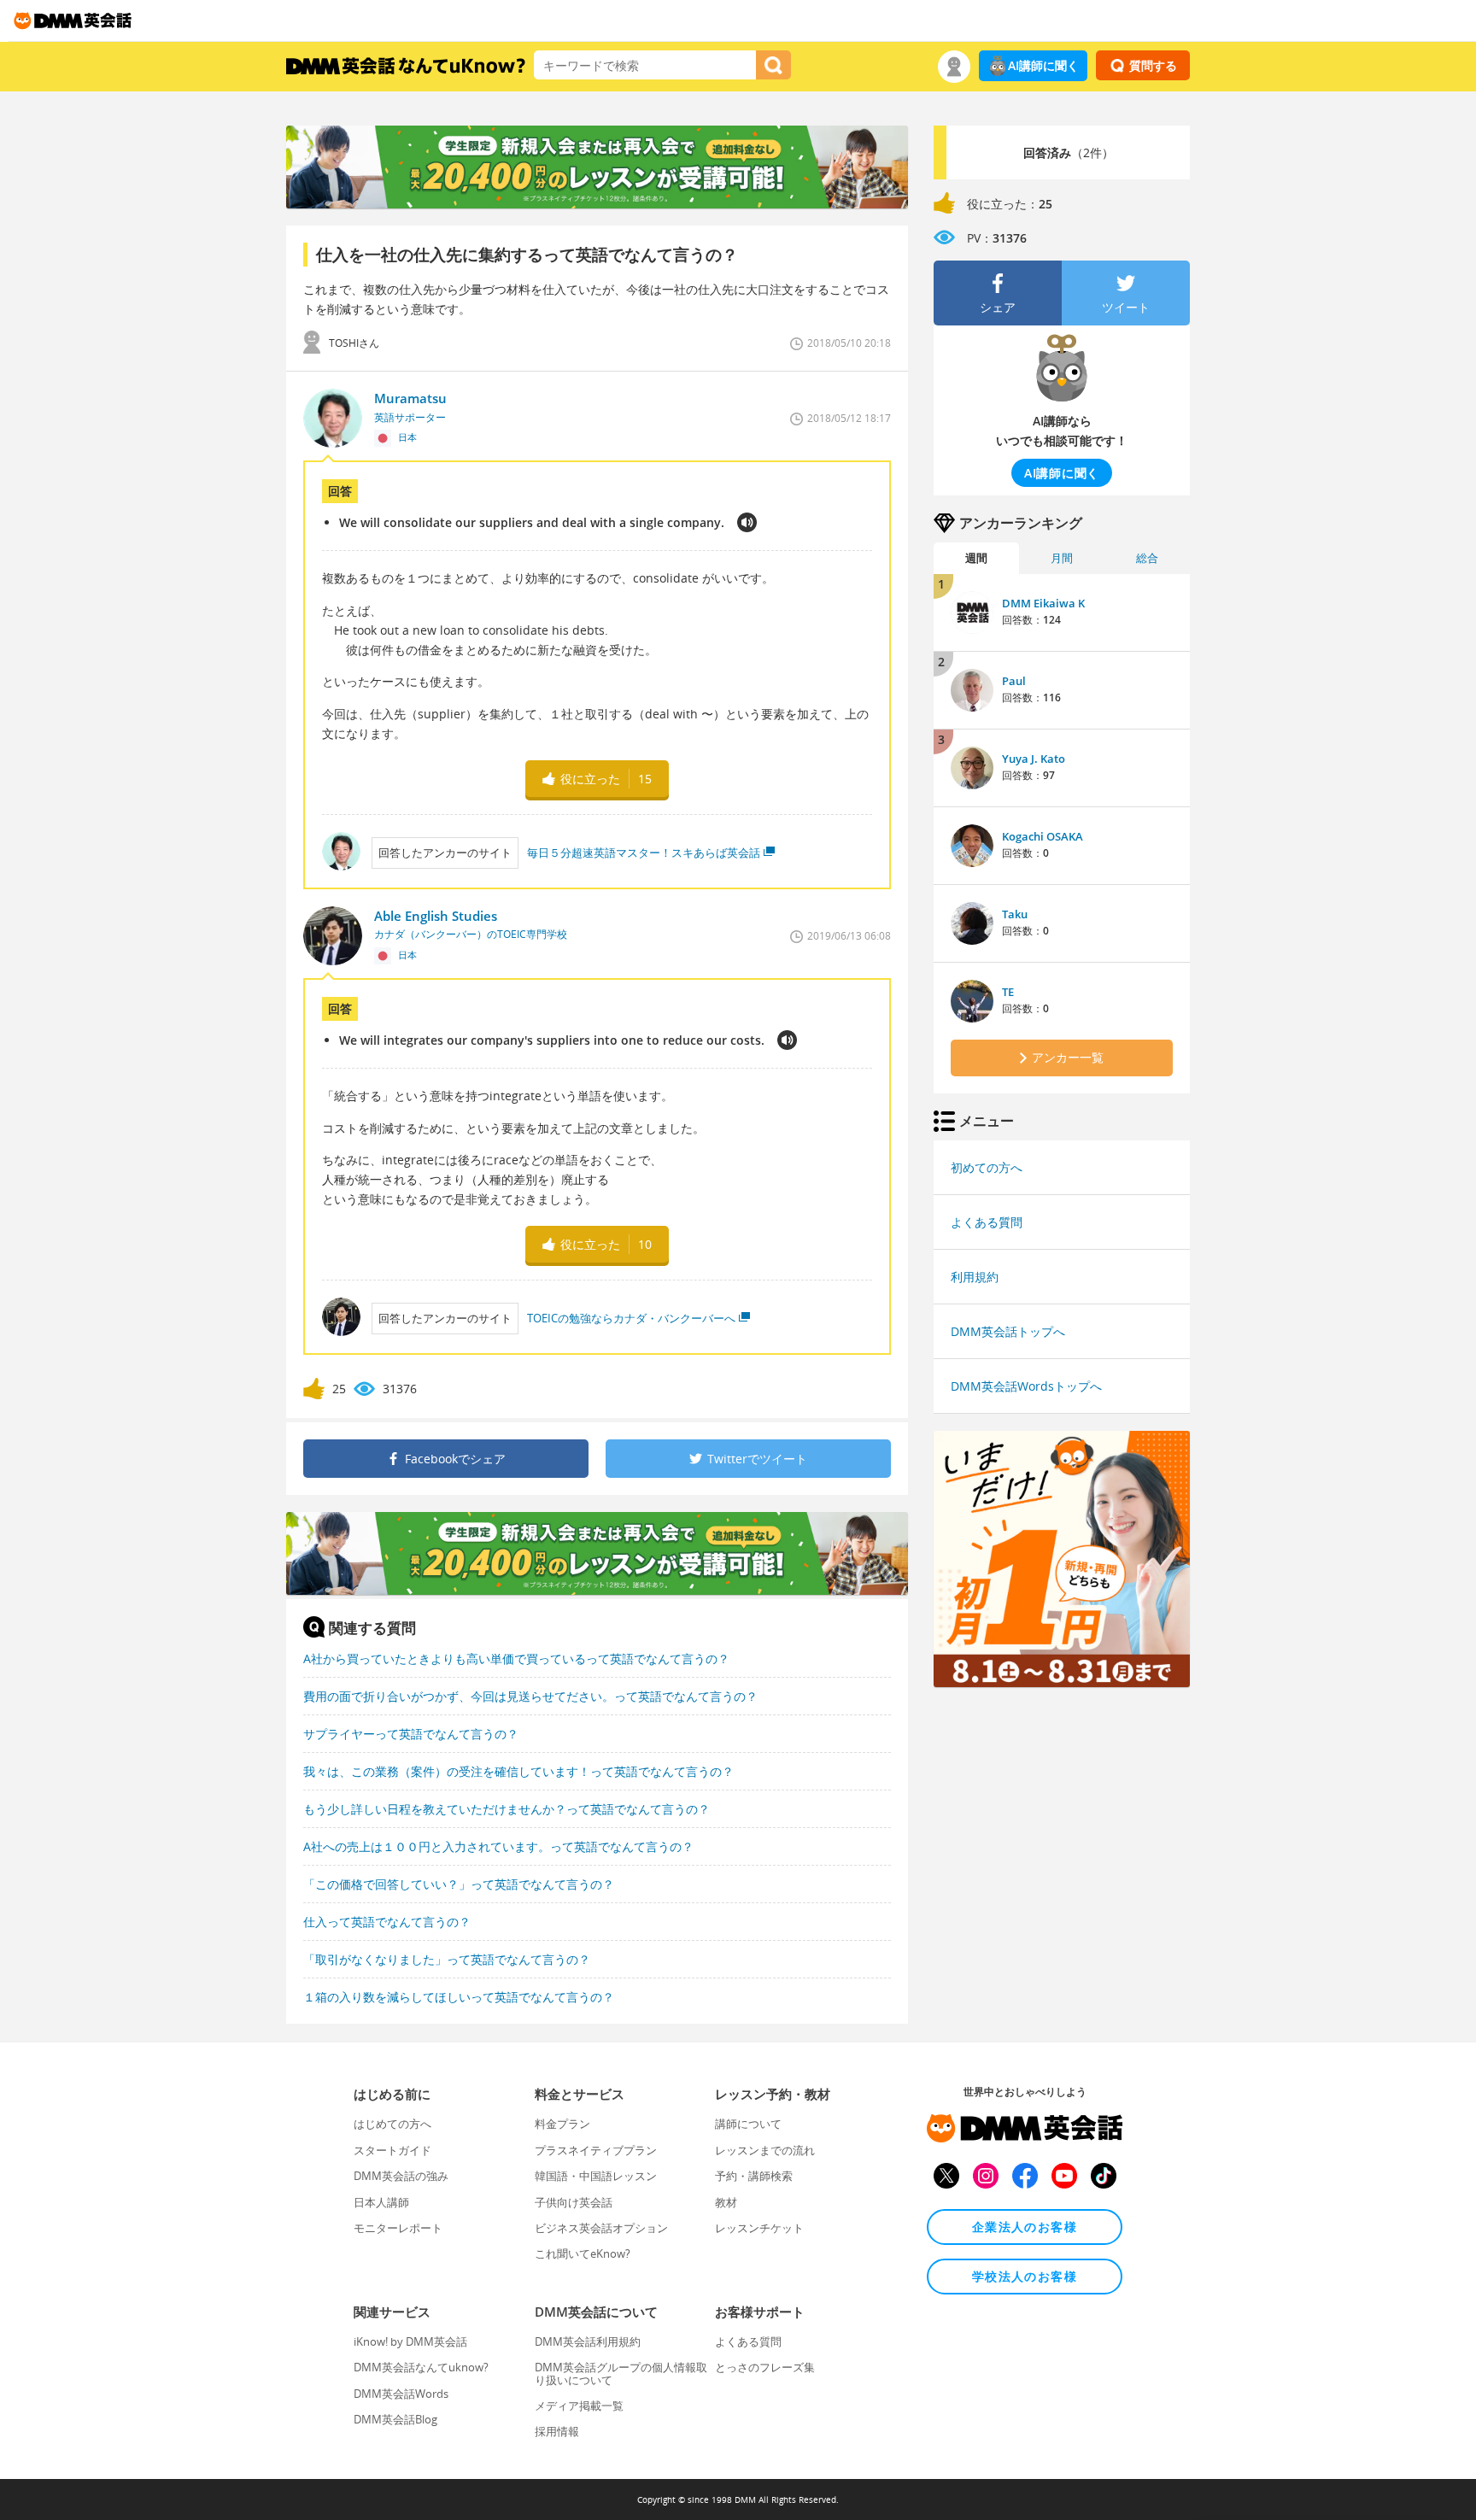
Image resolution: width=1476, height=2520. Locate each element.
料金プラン (562, 2124)
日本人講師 (381, 2202)
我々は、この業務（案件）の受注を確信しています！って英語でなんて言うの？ (518, 1771)
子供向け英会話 (574, 2202)
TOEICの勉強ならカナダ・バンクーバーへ (631, 1318)
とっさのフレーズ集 (765, 2367)
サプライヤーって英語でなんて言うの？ (411, 1734)
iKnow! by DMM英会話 (410, 2341)
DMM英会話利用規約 (588, 2341)
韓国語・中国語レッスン (596, 2176)
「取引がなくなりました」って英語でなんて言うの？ (447, 1959)
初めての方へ (987, 1167)
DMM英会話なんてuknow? (421, 2367)
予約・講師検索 (754, 2176)
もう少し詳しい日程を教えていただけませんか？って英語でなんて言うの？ (507, 1809)
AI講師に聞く (1043, 65)
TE (1008, 992)
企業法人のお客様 (1025, 2227)
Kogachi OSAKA (1043, 836)
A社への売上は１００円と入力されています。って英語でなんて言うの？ (498, 1846)
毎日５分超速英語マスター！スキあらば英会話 (644, 853)
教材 (726, 2202)
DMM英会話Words (401, 2394)
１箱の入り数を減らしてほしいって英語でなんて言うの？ (459, 1997)
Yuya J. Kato (1034, 759)
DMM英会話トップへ (1008, 1331)
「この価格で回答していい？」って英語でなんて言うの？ (459, 1884)
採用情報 (557, 2431)
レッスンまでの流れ (765, 2150)
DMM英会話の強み (401, 2176)
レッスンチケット (759, 2228)
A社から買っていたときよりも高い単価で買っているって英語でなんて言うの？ (516, 1659)
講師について (748, 2124)
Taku (1015, 914)
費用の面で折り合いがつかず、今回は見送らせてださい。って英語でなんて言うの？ (530, 1696)
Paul (1014, 681)
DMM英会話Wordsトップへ (1026, 1386)
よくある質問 (987, 1222)
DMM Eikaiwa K (1043, 603)
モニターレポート (398, 2228)
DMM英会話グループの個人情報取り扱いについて (621, 2373)
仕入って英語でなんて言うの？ (387, 1922)
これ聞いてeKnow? (583, 2253)
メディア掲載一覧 (579, 2406)
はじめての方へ (392, 2124)
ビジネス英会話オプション (601, 2228)
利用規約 (975, 1277)
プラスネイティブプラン (596, 2150)
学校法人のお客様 (1025, 2276)
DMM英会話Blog (395, 2419)
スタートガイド (392, 2150)
